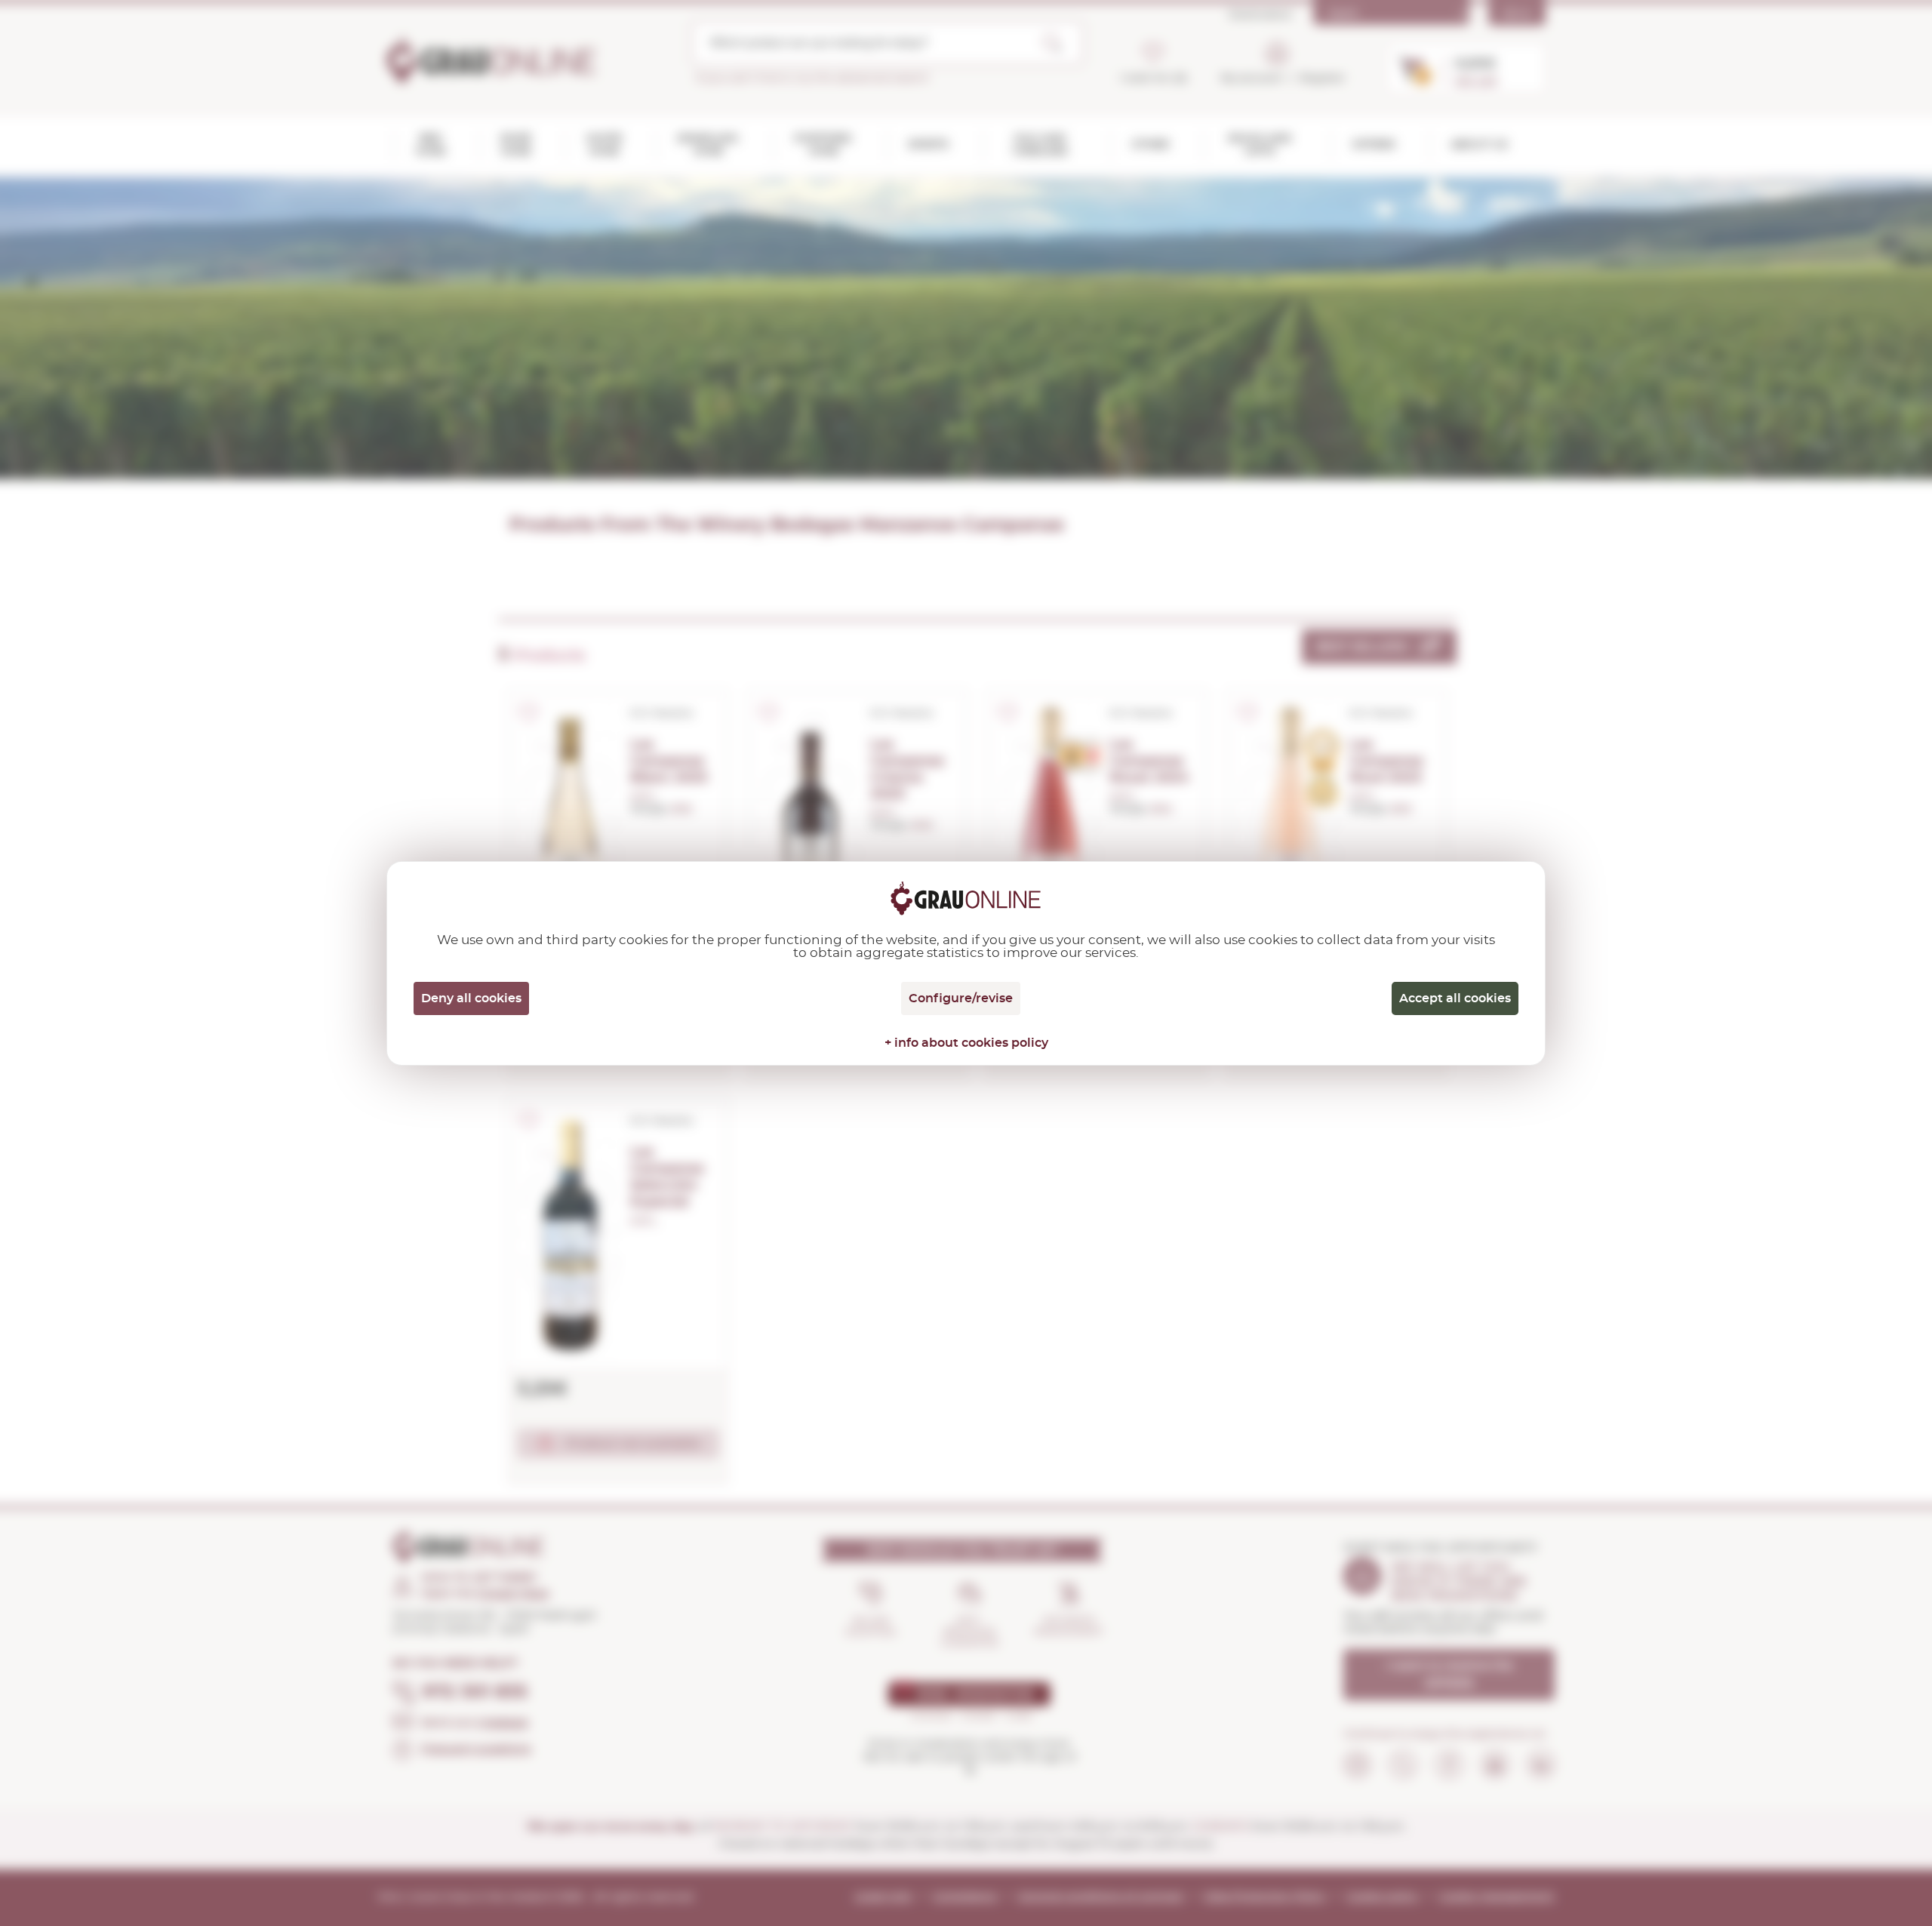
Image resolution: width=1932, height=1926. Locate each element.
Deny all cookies (471, 998)
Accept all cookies (1455, 998)
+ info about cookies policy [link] (966, 1043)
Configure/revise (961, 998)
